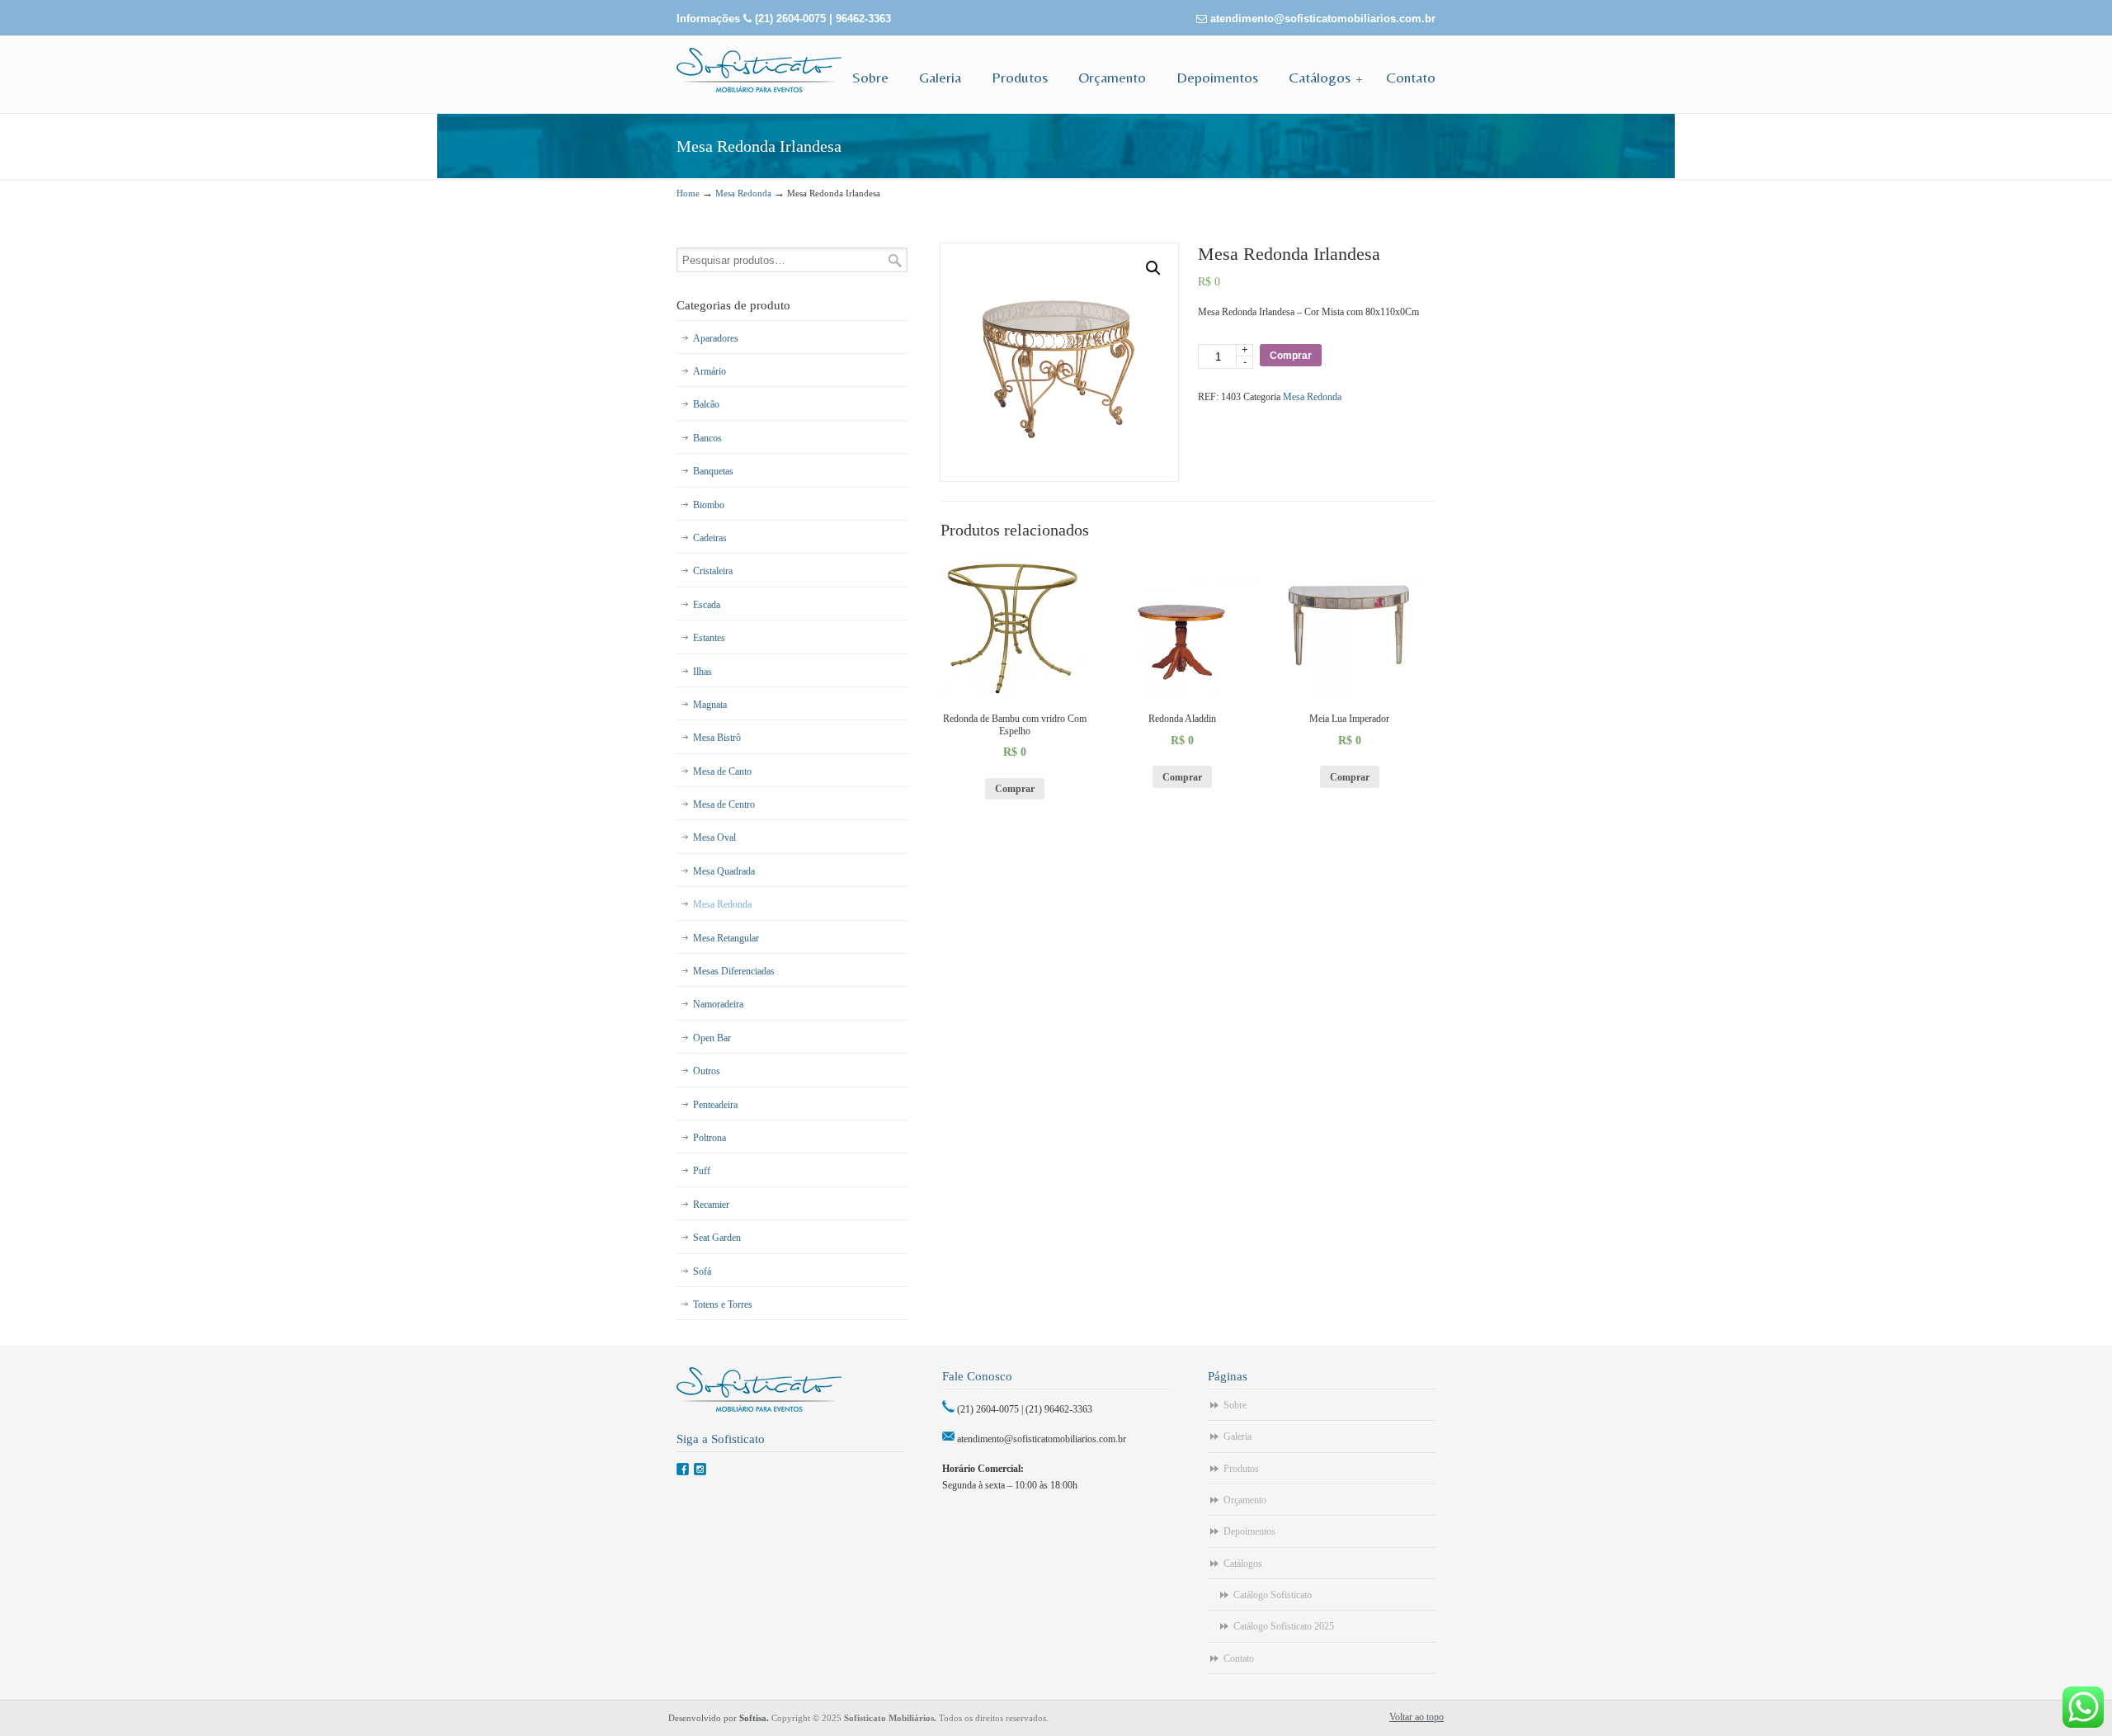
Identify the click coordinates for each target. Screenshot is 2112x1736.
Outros (707, 1071)
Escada (707, 605)
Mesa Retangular (726, 938)
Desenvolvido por (720, 1718)
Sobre (1235, 1405)
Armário (709, 371)
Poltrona (709, 1138)
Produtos (1241, 1469)
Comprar (1291, 356)
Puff (702, 1171)
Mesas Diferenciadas (734, 971)
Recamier (711, 1205)
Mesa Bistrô (717, 738)
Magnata (710, 705)
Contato (1239, 1658)
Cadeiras (710, 538)
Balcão (706, 404)
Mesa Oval (714, 837)
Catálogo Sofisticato (1273, 1595)
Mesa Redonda (743, 193)
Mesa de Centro (724, 804)
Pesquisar (895, 260)
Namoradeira (718, 1004)
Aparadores (716, 338)
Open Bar (712, 1038)
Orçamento (1245, 1500)
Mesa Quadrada (724, 871)
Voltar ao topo (1417, 1717)
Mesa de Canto (722, 771)
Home (688, 193)
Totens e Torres (723, 1304)
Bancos (707, 438)
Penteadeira (715, 1105)
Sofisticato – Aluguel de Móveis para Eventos (759, 70)
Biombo (709, 505)
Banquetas (713, 471)
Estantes (709, 638)
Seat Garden (717, 1238)
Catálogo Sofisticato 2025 (1284, 1626)
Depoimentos (1249, 1531)
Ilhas (702, 672)
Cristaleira (713, 571)
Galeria (1237, 1436)
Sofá (702, 1271)
